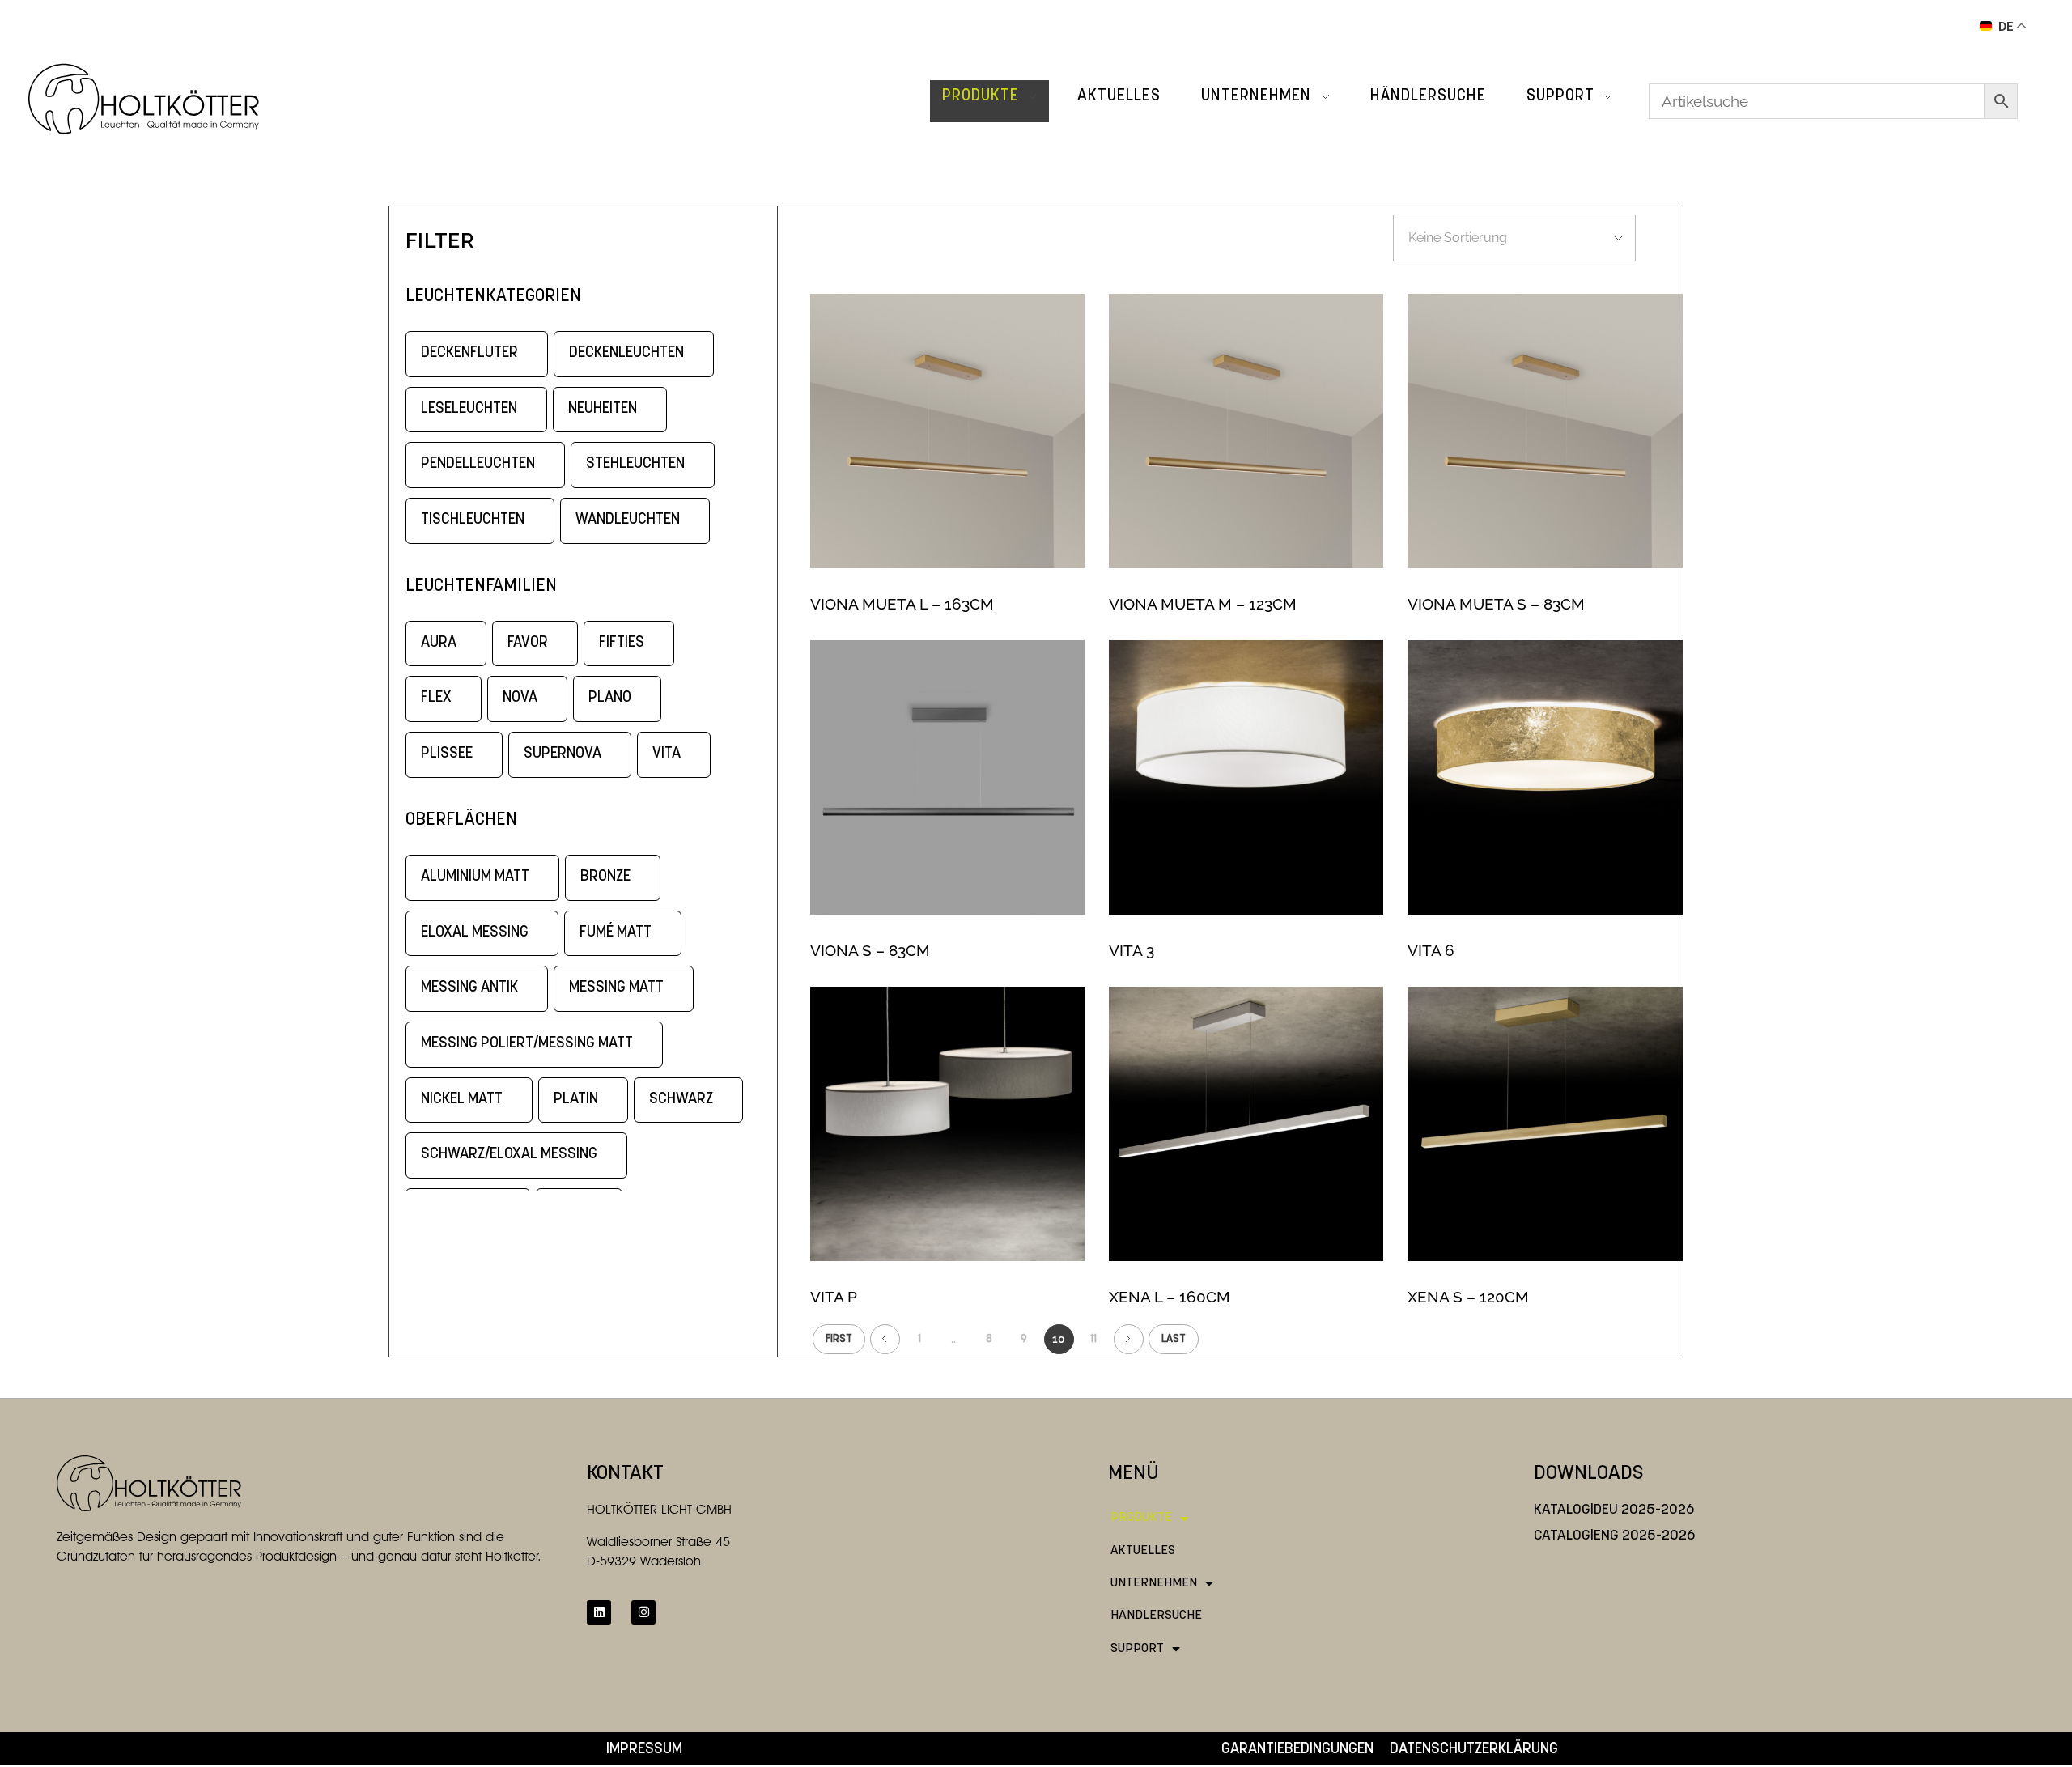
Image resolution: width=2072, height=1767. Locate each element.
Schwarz (681, 1100)
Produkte (1141, 1518)
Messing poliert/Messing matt (527, 1044)
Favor (528, 643)
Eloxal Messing (475, 933)
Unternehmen (1154, 1583)
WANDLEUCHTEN (628, 520)
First (839, 1339)
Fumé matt (616, 933)
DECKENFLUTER (469, 353)
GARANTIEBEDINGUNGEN (1297, 1750)
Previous (885, 1339)
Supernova (563, 754)
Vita (667, 754)
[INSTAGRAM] (643, 1612)
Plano (610, 698)
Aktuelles (1143, 1551)
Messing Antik (469, 988)
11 (1093, 1339)
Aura (439, 643)
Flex (436, 698)
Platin (576, 1100)
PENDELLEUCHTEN (478, 464)
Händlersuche (1156, 1616)
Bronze (605, 877)
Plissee (447, 754)
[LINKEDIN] (599, 1612)
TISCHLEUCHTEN (473, 520)
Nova (520, 698)
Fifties (622, 643)
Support (1137, 1649)
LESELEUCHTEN (469, 409)
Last (1174, 1339)
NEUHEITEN (603, 409)
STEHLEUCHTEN (635, 464)
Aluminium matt (475, 877)
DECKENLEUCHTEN (626, 353)
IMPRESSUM (644, 1750)
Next (1129, 1339)
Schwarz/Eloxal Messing (509, 1155)
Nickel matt (462, 1100)
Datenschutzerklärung (1474, 1750)
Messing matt (616, 988)
